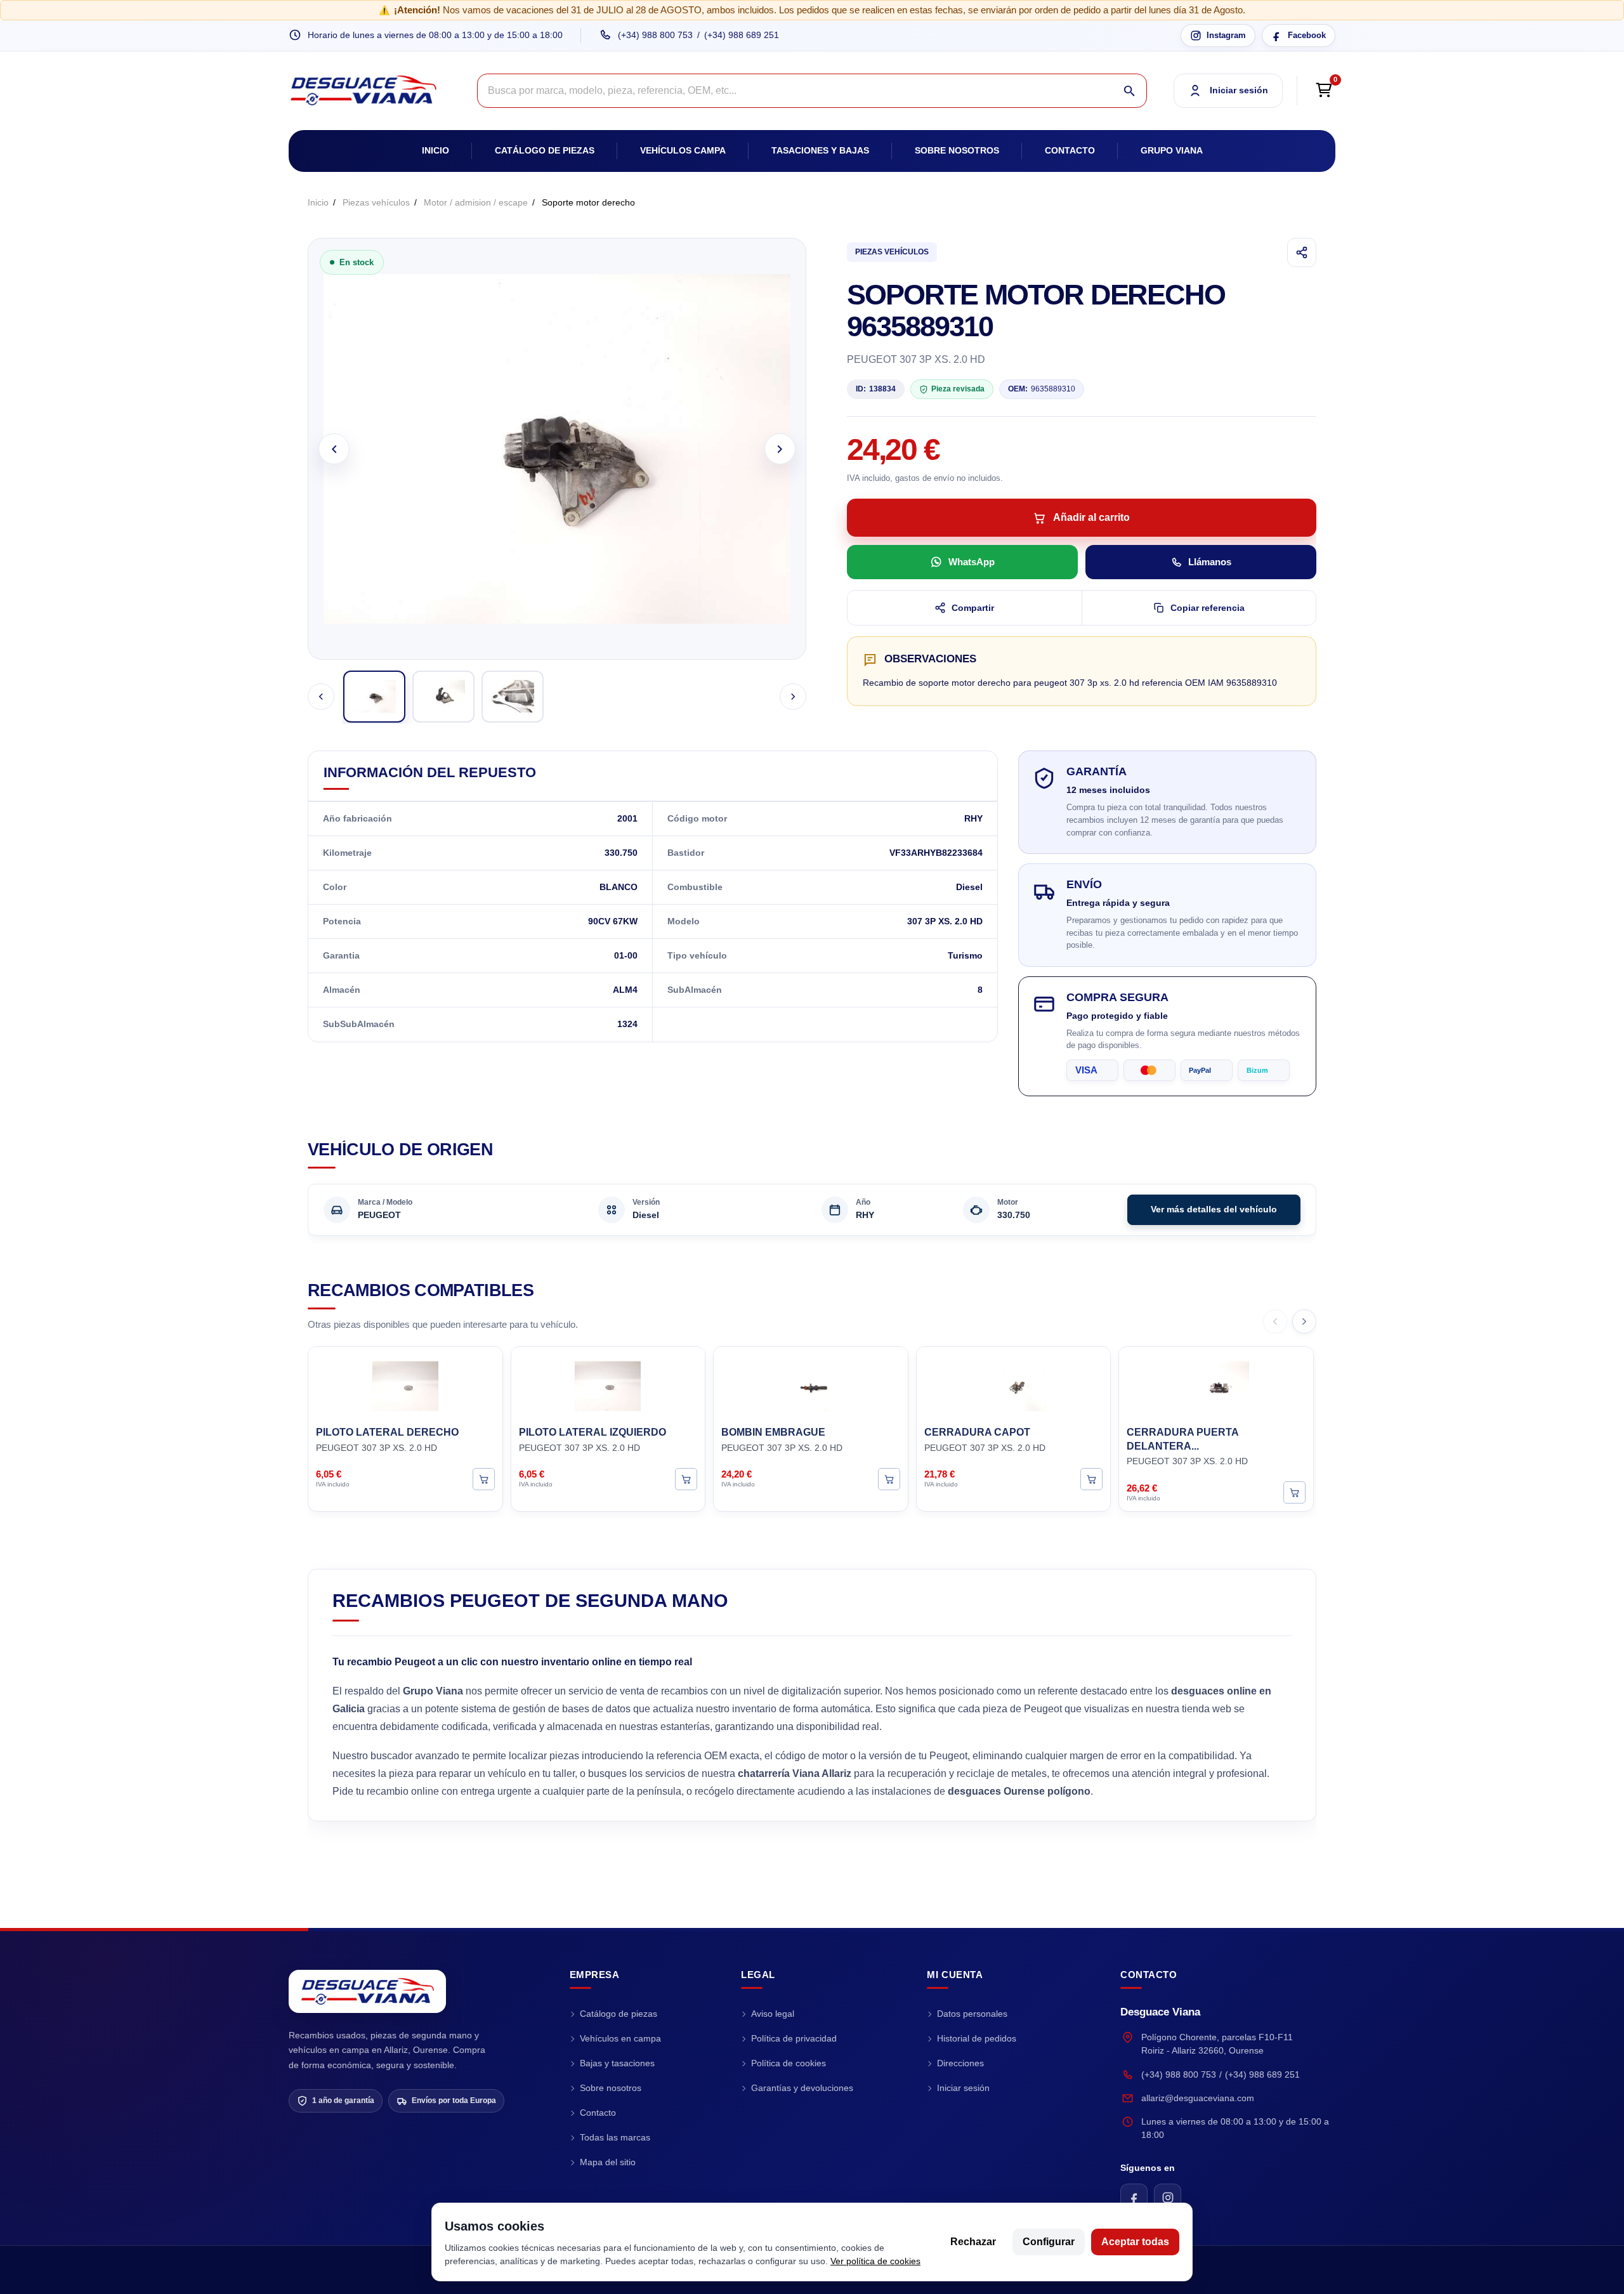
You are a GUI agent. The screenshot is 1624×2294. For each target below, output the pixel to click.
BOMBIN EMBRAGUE (773, 1432)
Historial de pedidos (977, 2038)
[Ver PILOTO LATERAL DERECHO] (484, 1478)
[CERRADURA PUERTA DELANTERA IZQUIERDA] (1216, 1384)
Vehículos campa (683, 150)
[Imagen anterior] (334, 449)
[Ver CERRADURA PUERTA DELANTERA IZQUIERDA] (1294, 1492)
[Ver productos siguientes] (1304, 1321)
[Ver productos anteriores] (1275, 1321)
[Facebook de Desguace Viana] (1134, 2197)
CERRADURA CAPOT (977, 1432)
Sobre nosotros (957, 150)
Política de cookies (789, 2063)
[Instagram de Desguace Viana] (1168, 2197)
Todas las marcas (615, 2137)
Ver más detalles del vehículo (1214, 1209)
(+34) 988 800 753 (655, 35)
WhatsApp (972, 562)
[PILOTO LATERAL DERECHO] (405, 1384)
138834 (876, 389)
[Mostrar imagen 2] (443, 697)
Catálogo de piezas (545, 150)
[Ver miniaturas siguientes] (793, 697)
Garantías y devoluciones (802, 2088)
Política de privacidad (794, 2038)
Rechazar (973, 2242)
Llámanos (1210, 562)
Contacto (1070, 150)
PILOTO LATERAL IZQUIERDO (593, 1432)
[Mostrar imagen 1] (374, 697)
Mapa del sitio (608, 2162)
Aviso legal (773, 2014)
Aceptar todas (1135, 2242)
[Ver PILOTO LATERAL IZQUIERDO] (686, 1478)
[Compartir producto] (1302, 252)
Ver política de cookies (875, 2261)
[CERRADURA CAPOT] (1014, 1384)
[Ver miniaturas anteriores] (321, 697)
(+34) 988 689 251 (742, 35)
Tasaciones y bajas (820, 150)
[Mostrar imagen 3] (513, 697)
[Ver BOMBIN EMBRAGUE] (889, 1478)
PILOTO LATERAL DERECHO (387, 1432)
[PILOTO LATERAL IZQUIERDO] (608, 1384)
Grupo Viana (1172, 150)
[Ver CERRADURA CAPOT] (1091, 1478)
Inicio (435, 150)
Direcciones (960, 2063)
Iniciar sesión (963, 2088)
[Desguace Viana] (367, 1991)
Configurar (1049, 2242)
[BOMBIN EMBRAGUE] (811, 1384)
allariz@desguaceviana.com (1198, 2098)
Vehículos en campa (620, 2038)
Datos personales (972, 2014)
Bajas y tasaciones (617, 2063)
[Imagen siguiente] (780, 449)
